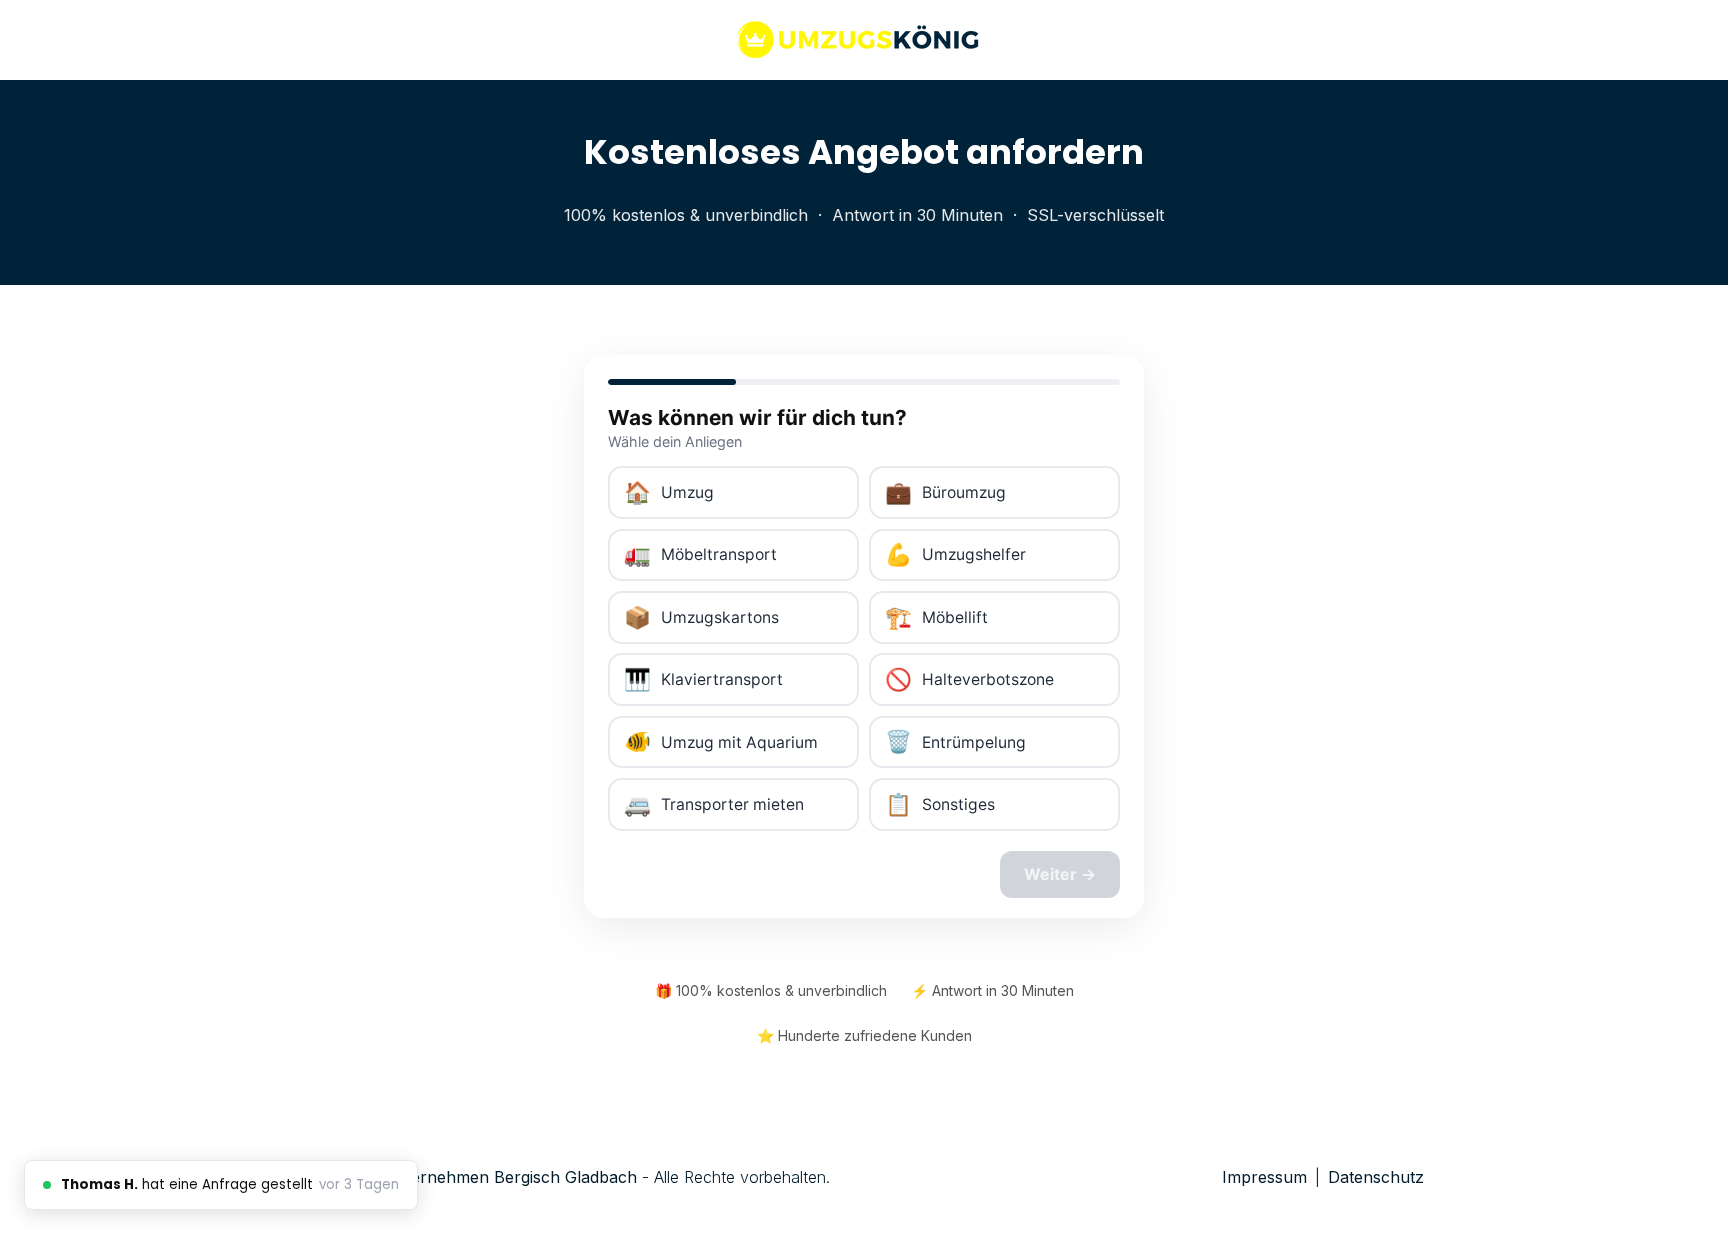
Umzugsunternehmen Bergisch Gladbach (480, 1177)
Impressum (1264, 1177)
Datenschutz (1376, 1177)
